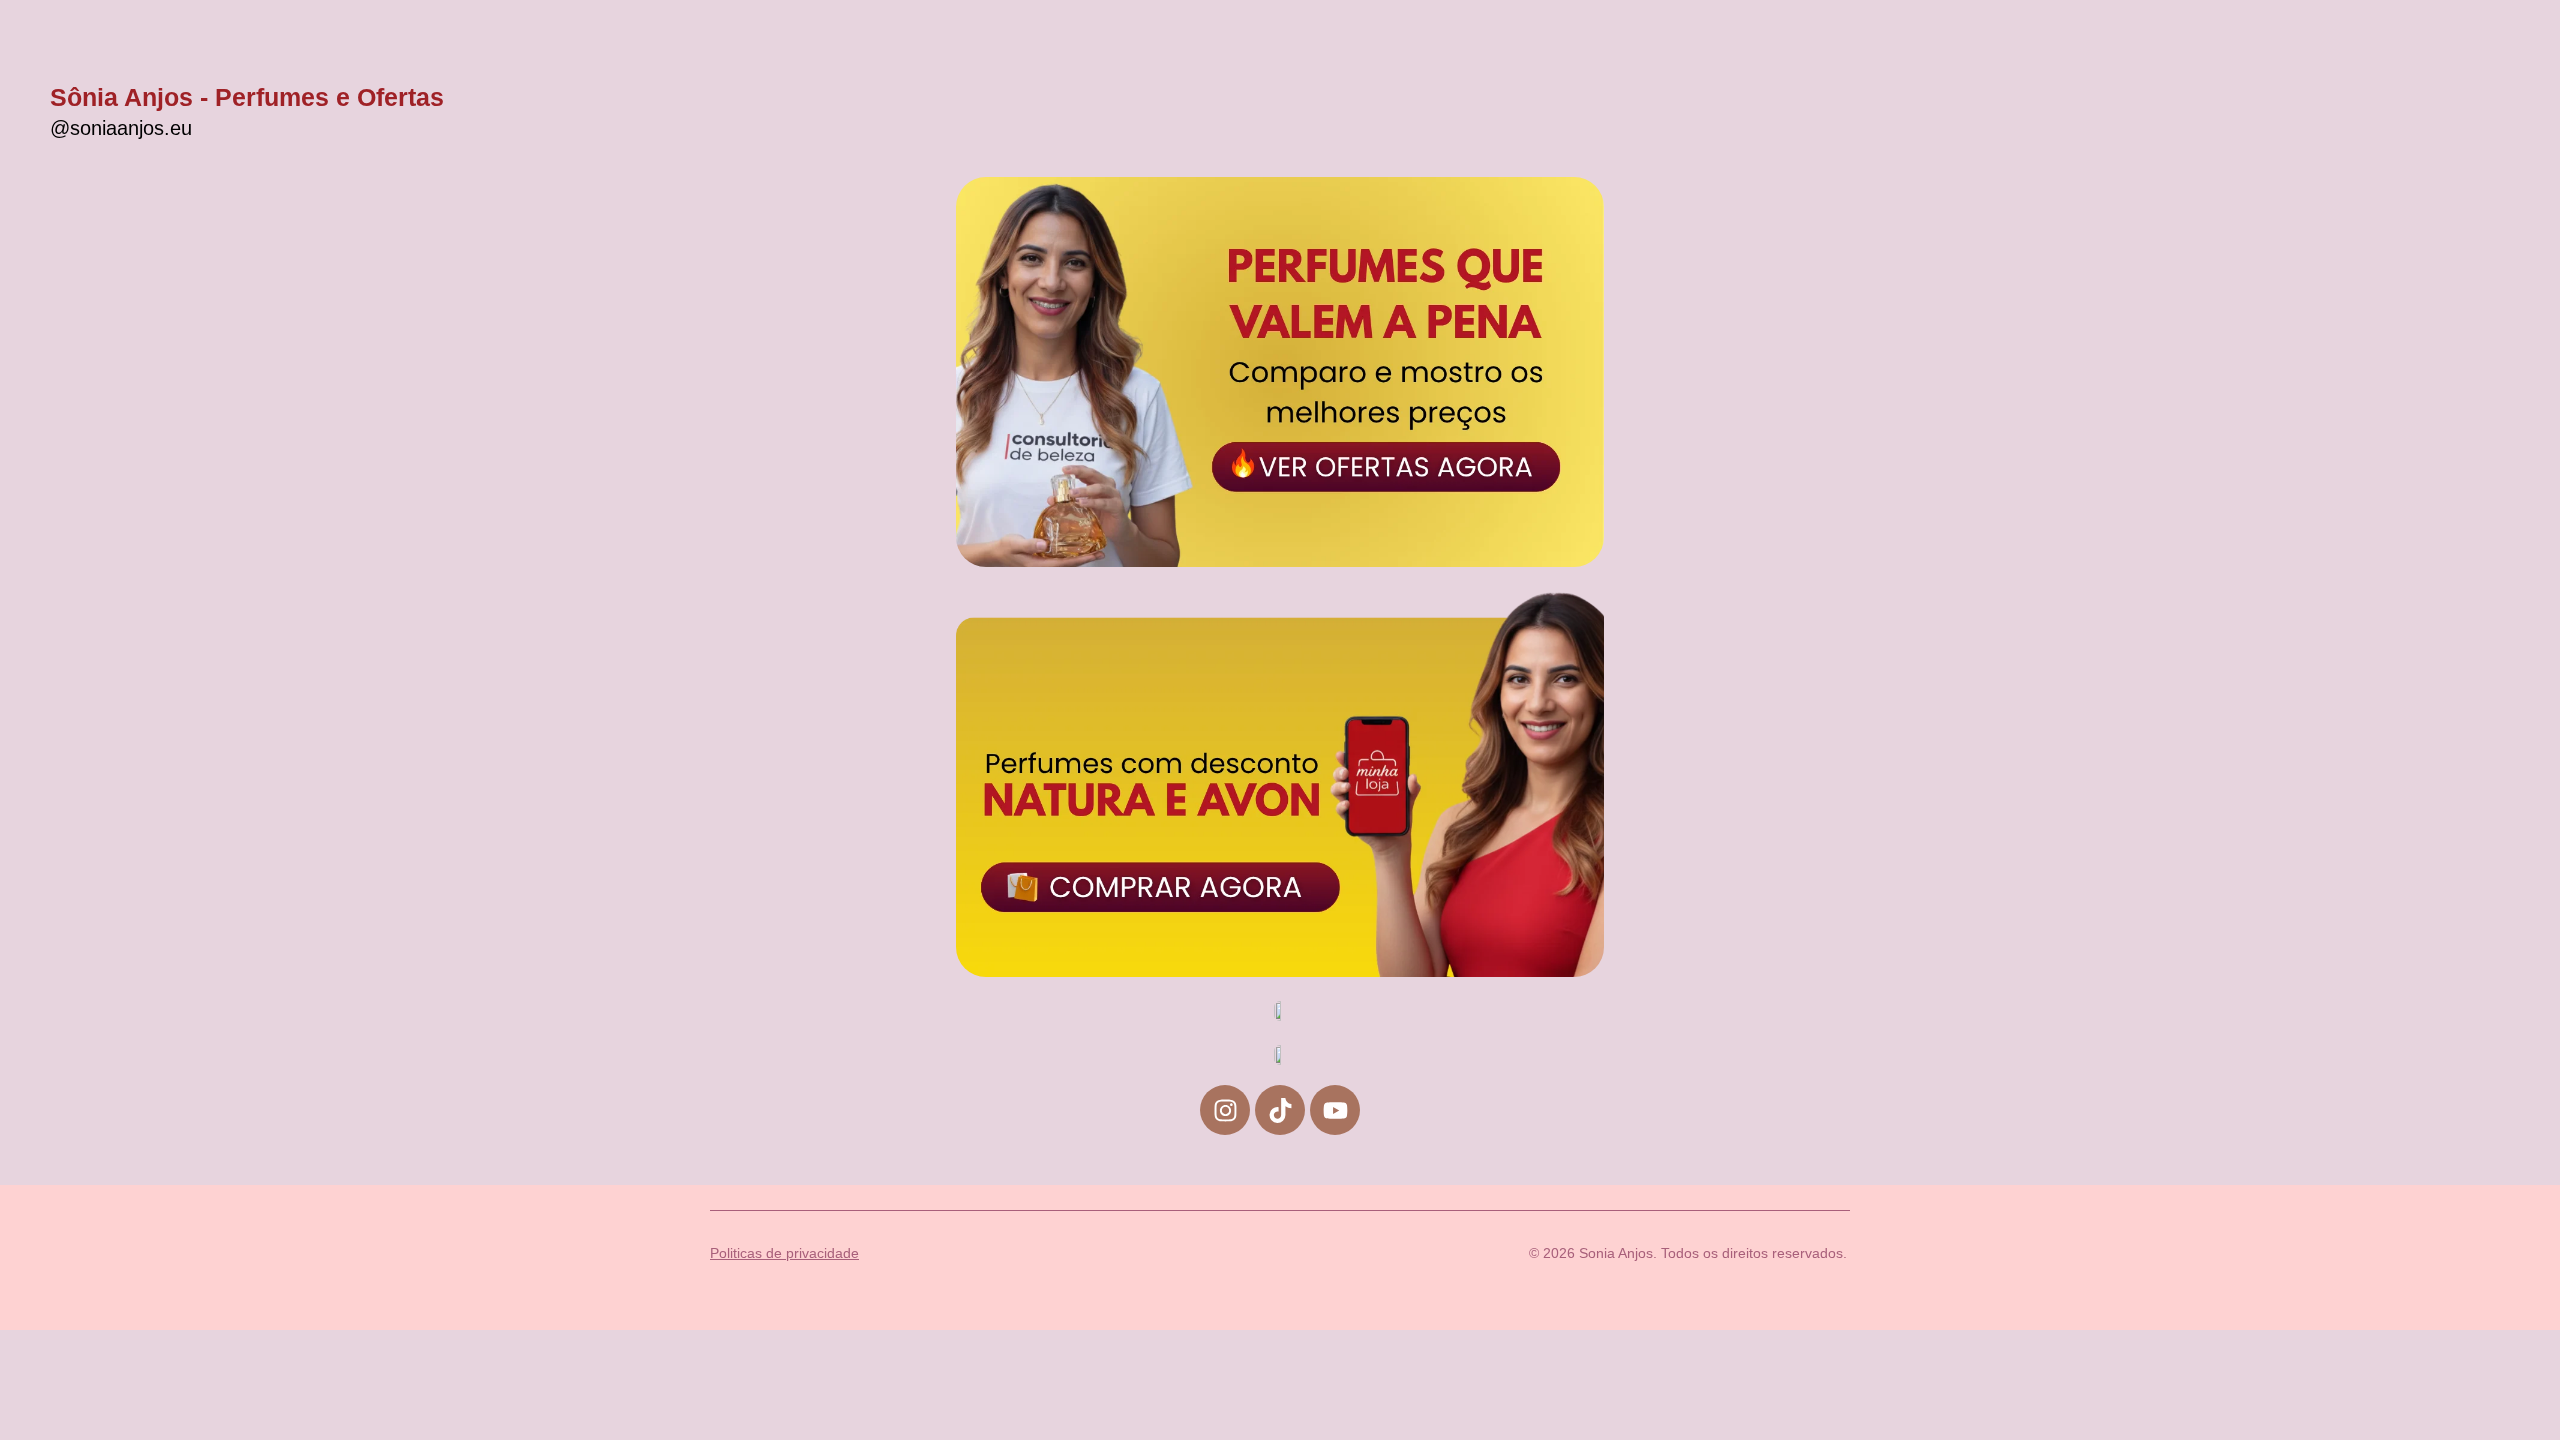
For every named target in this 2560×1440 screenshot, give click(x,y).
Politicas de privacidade (784, 1253)
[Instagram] (1225, 1110)
